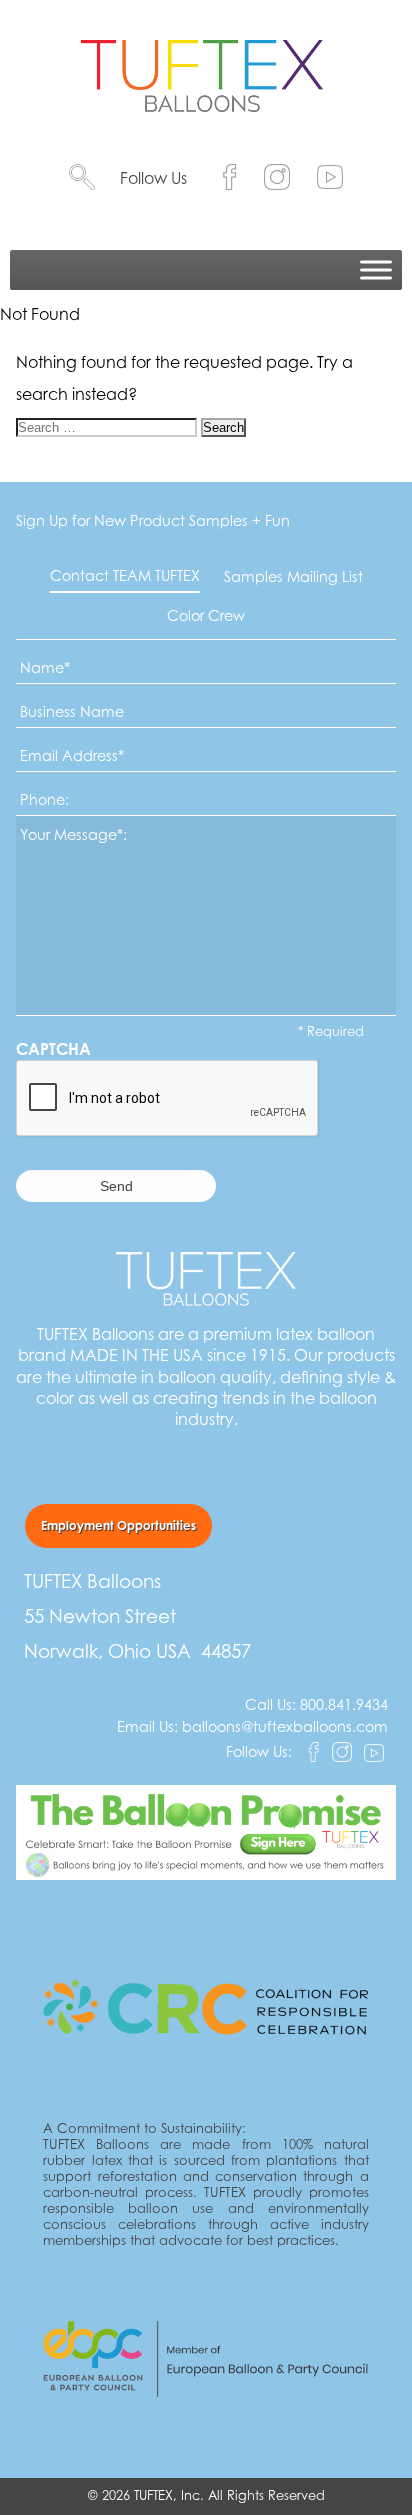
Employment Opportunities (118, 1525)
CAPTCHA (53, 1049)
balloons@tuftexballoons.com (285, 1726)
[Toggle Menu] (376, 270)
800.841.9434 (344, 1704)
